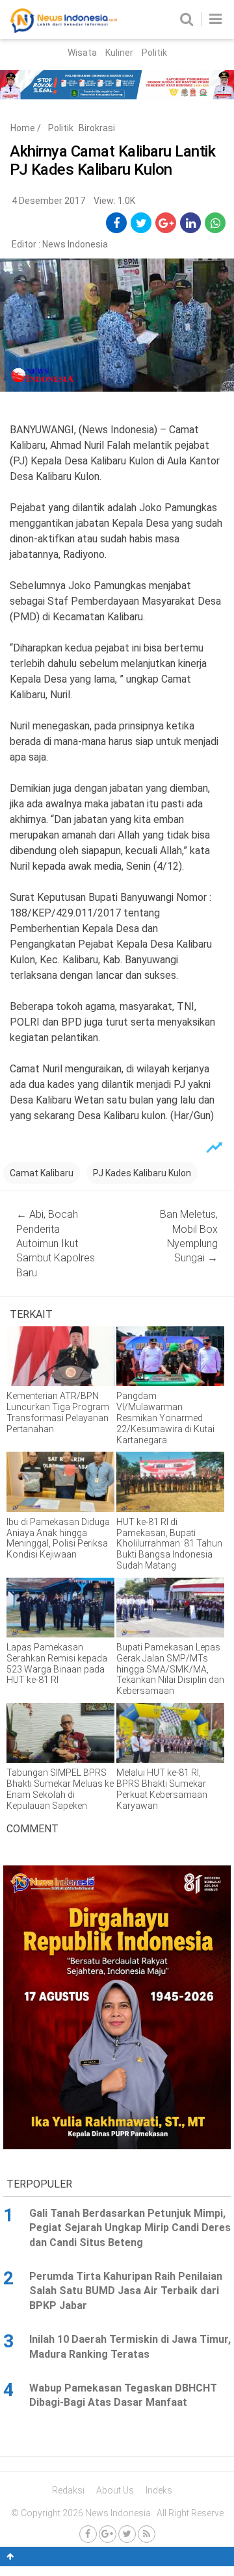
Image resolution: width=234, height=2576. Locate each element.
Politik (154, 53)
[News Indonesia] (63, 30)
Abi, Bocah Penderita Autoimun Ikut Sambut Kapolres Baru (56, 1244)
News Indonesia (75, 244)
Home (23, 128)
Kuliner (119, 53)
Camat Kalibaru (42, 1173)
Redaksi (68, 2490)
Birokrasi (97, 128)
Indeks (159, 2490)
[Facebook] (88, 2534)
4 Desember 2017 (48, 201)
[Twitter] (127, 2534)
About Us (115, 2490)
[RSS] (147, 2534)
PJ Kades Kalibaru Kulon (142, 1173)
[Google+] (108, 2534)
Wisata (82, 53)
